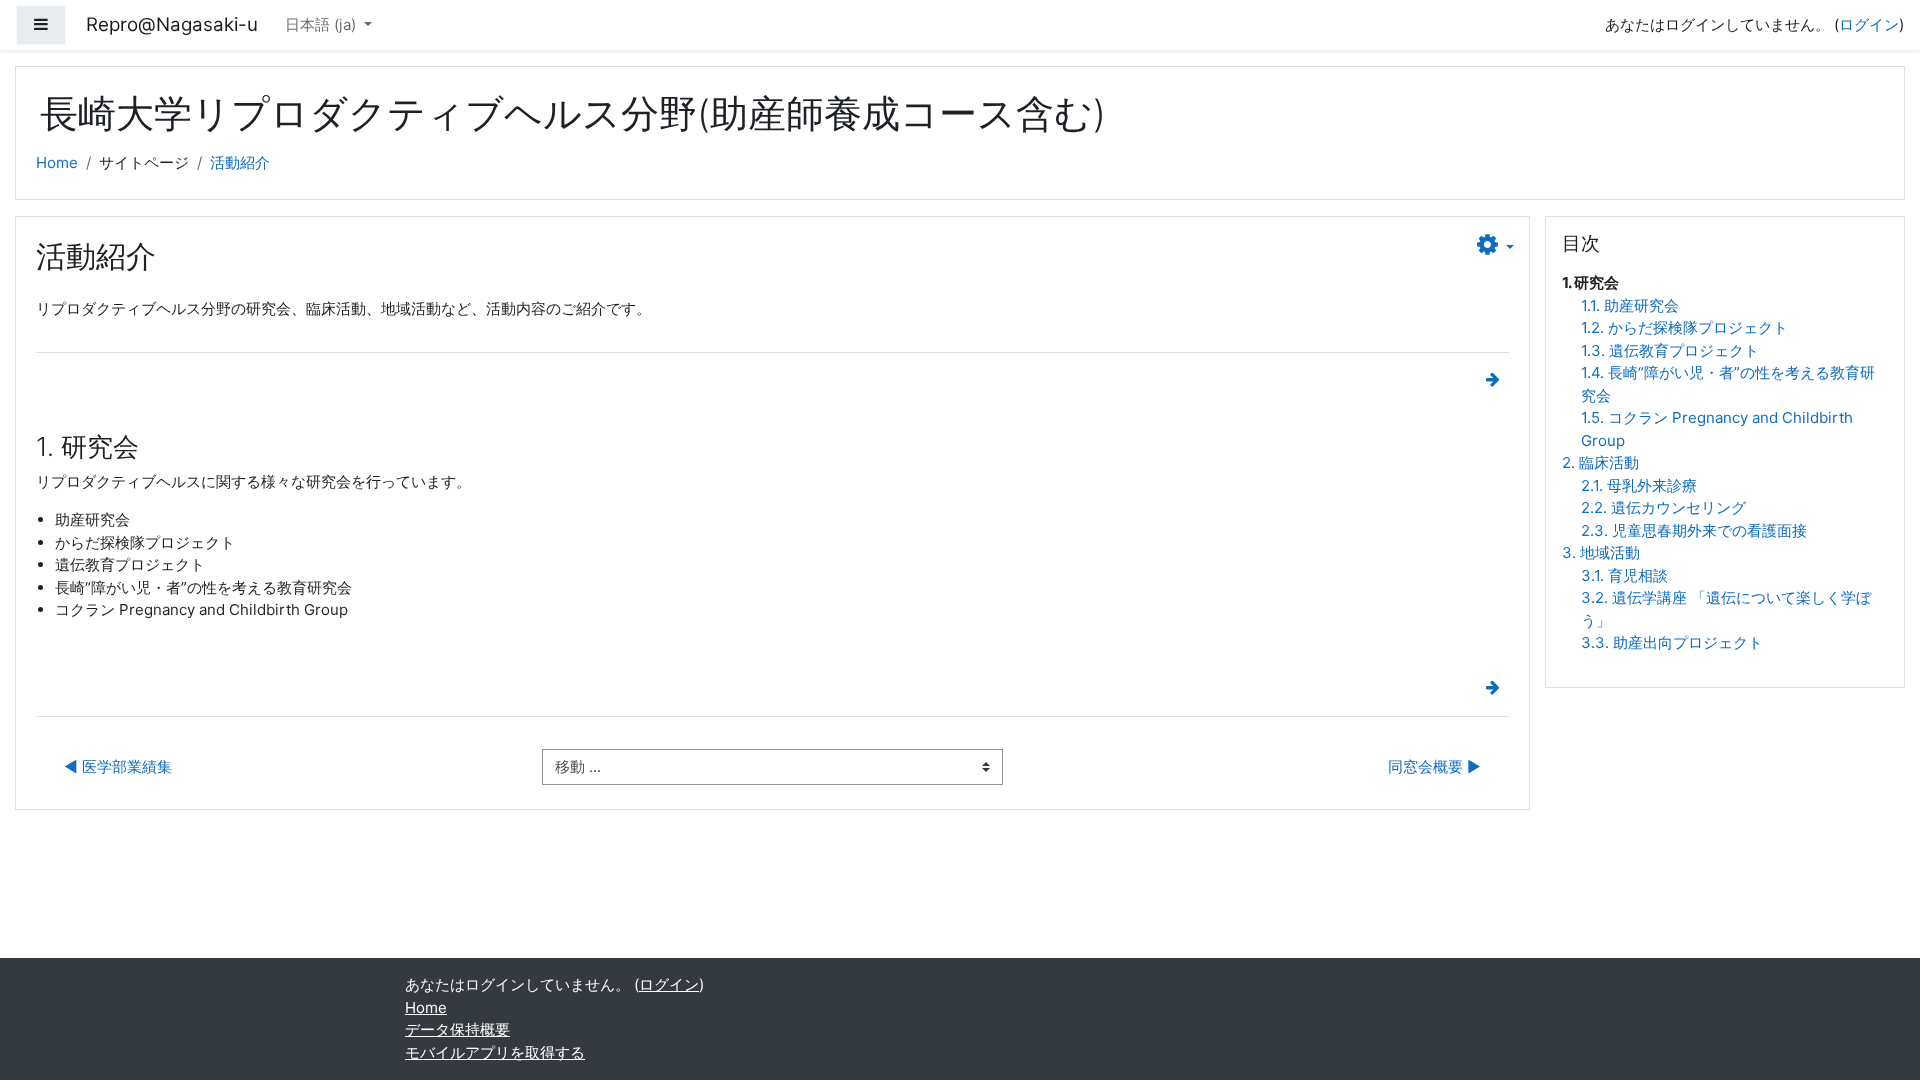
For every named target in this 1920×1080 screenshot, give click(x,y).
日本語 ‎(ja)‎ (322, 24)
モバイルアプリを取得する (495, 1052)
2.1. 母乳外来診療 (1639, 485)
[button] (1495, 246)
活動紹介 (240, 162)
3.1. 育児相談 (1624, 575)
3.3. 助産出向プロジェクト (1672, 642)
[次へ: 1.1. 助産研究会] (1497, 379)
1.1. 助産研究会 (1630, 305)
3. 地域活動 (1601, 552)
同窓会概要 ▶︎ (1434, 766)
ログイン (1869, 24)
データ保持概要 (457, 1029)
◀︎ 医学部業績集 (118, 766)
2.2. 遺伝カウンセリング (1663, 507)
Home (57, 162)
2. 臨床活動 (1600, 462)
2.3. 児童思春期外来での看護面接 (1694, 530)
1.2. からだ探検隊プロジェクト (1684, 327)
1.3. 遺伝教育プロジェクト (1670, 350)
